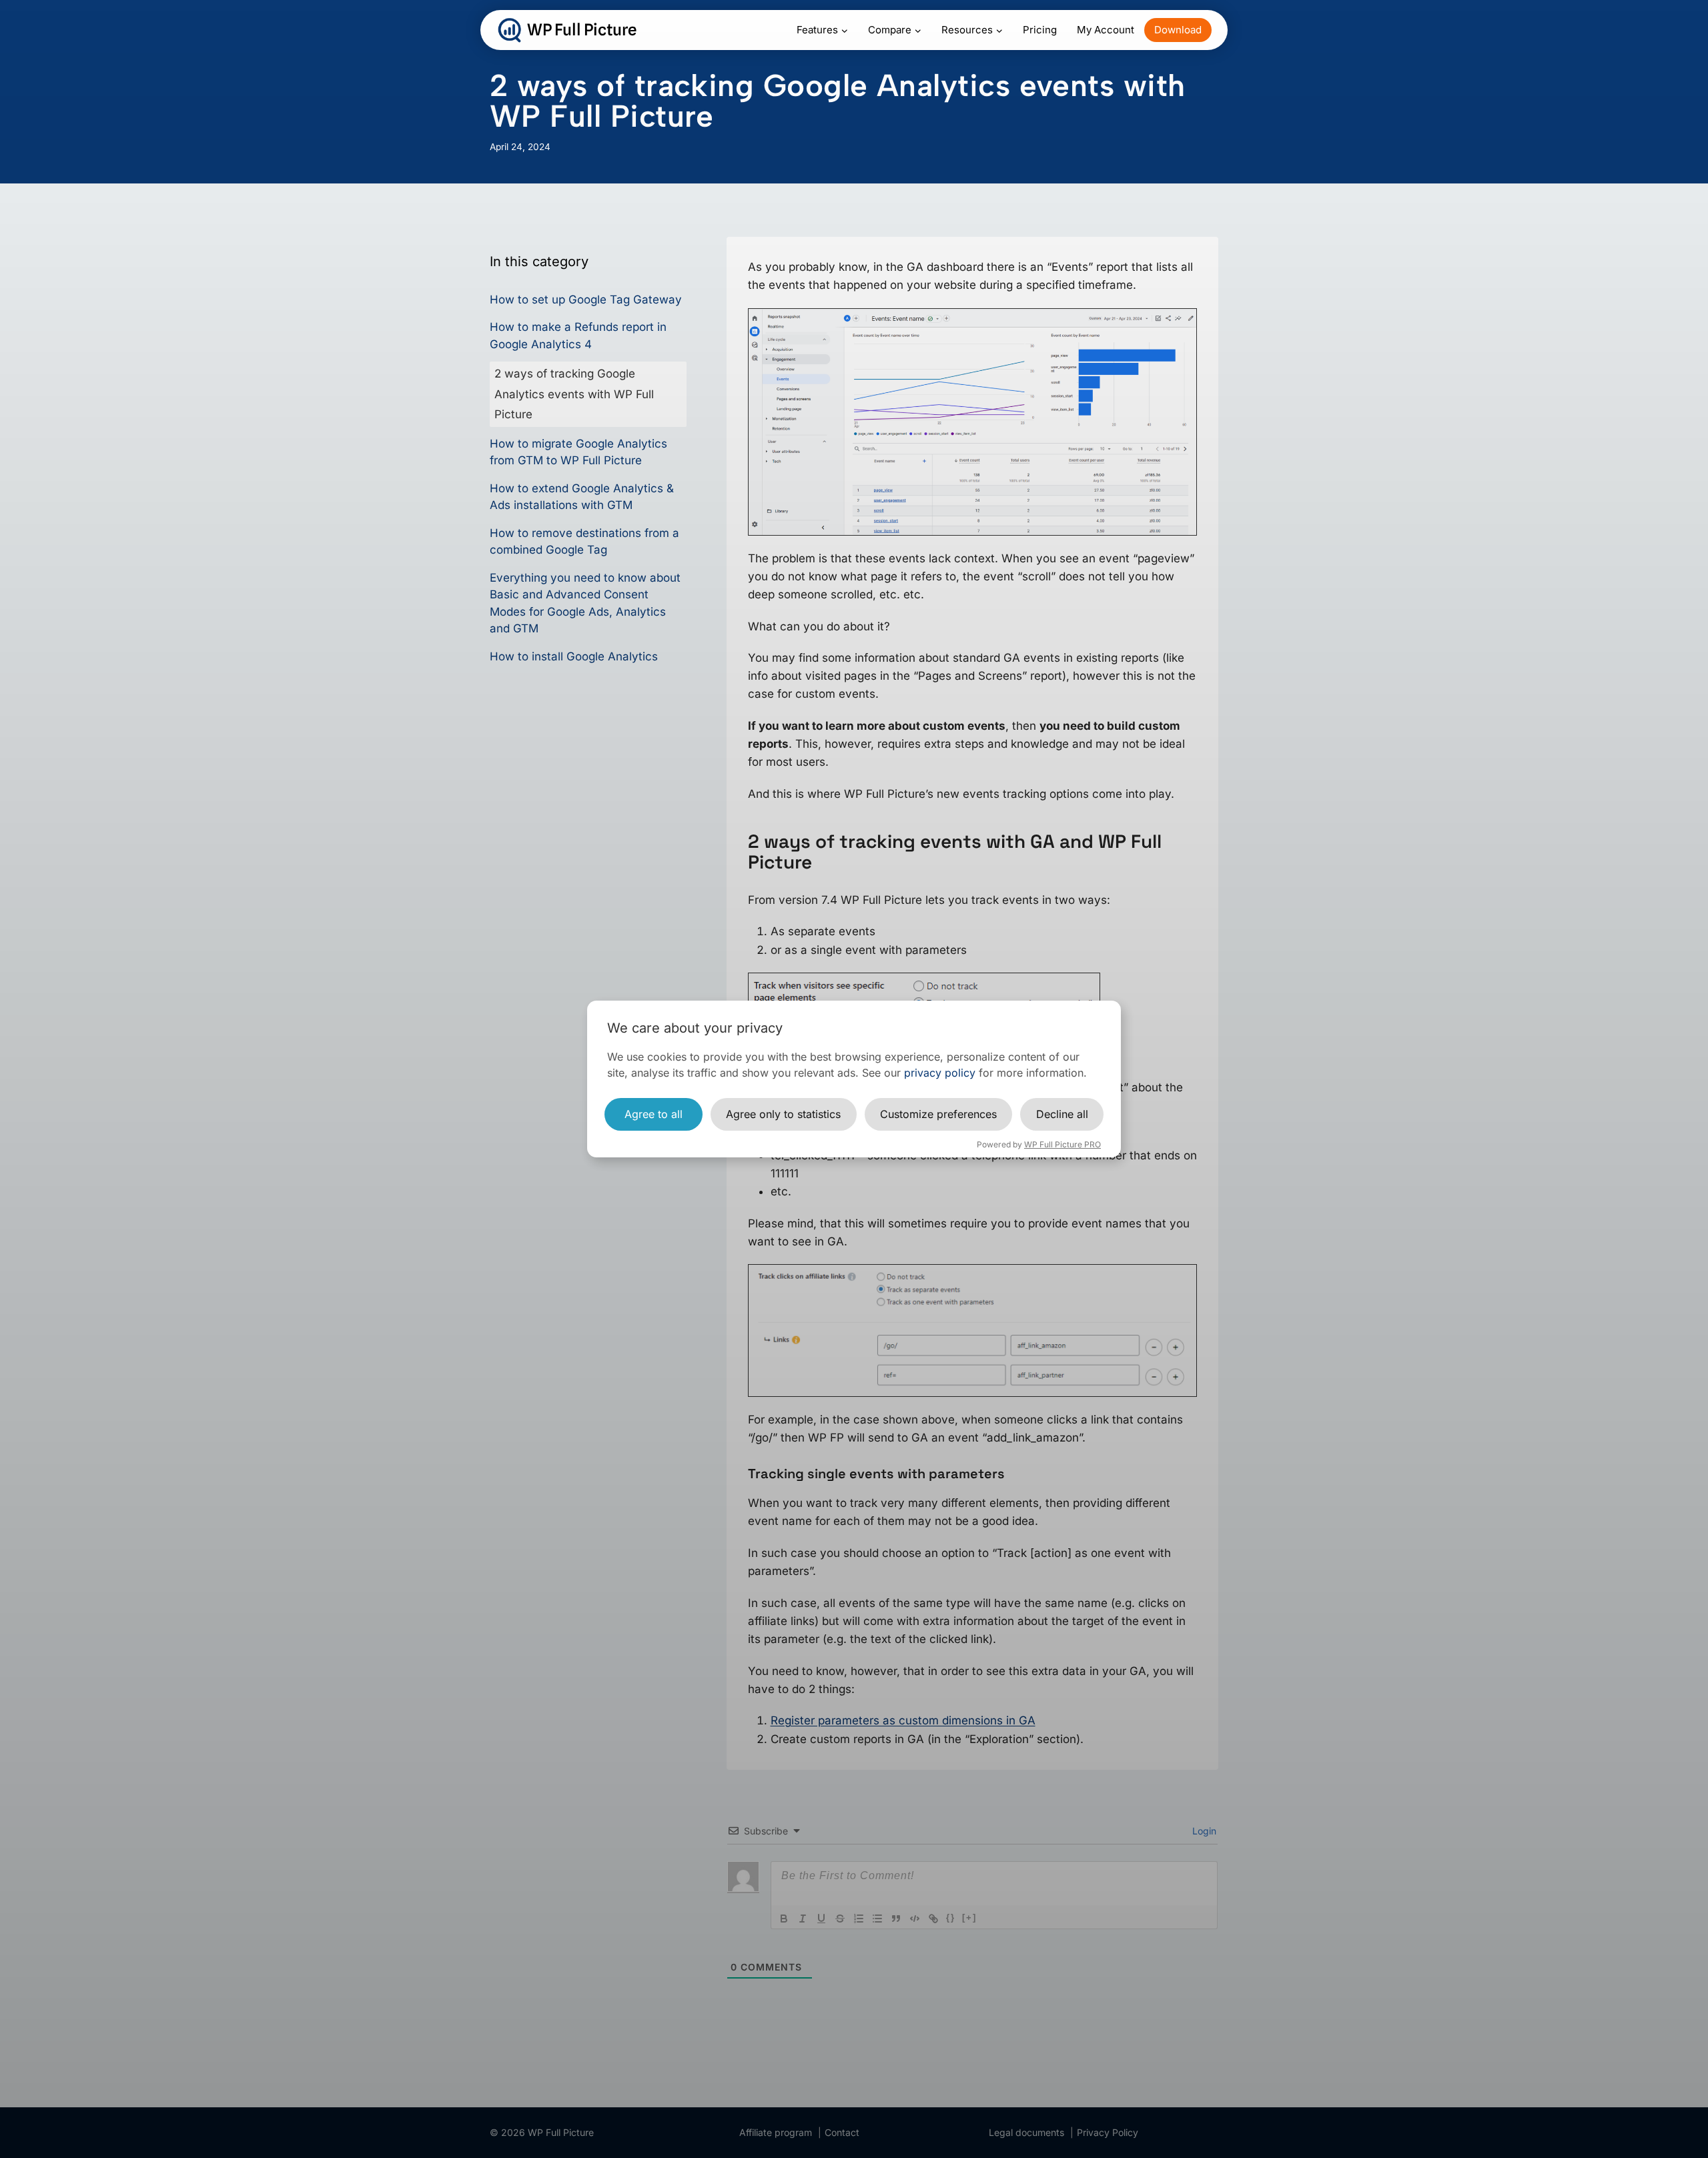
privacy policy (940, 1073)
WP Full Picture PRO (1062, 1144)
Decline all (1062, 1114)
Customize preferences (938, 1114)
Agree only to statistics (783, 1114)
